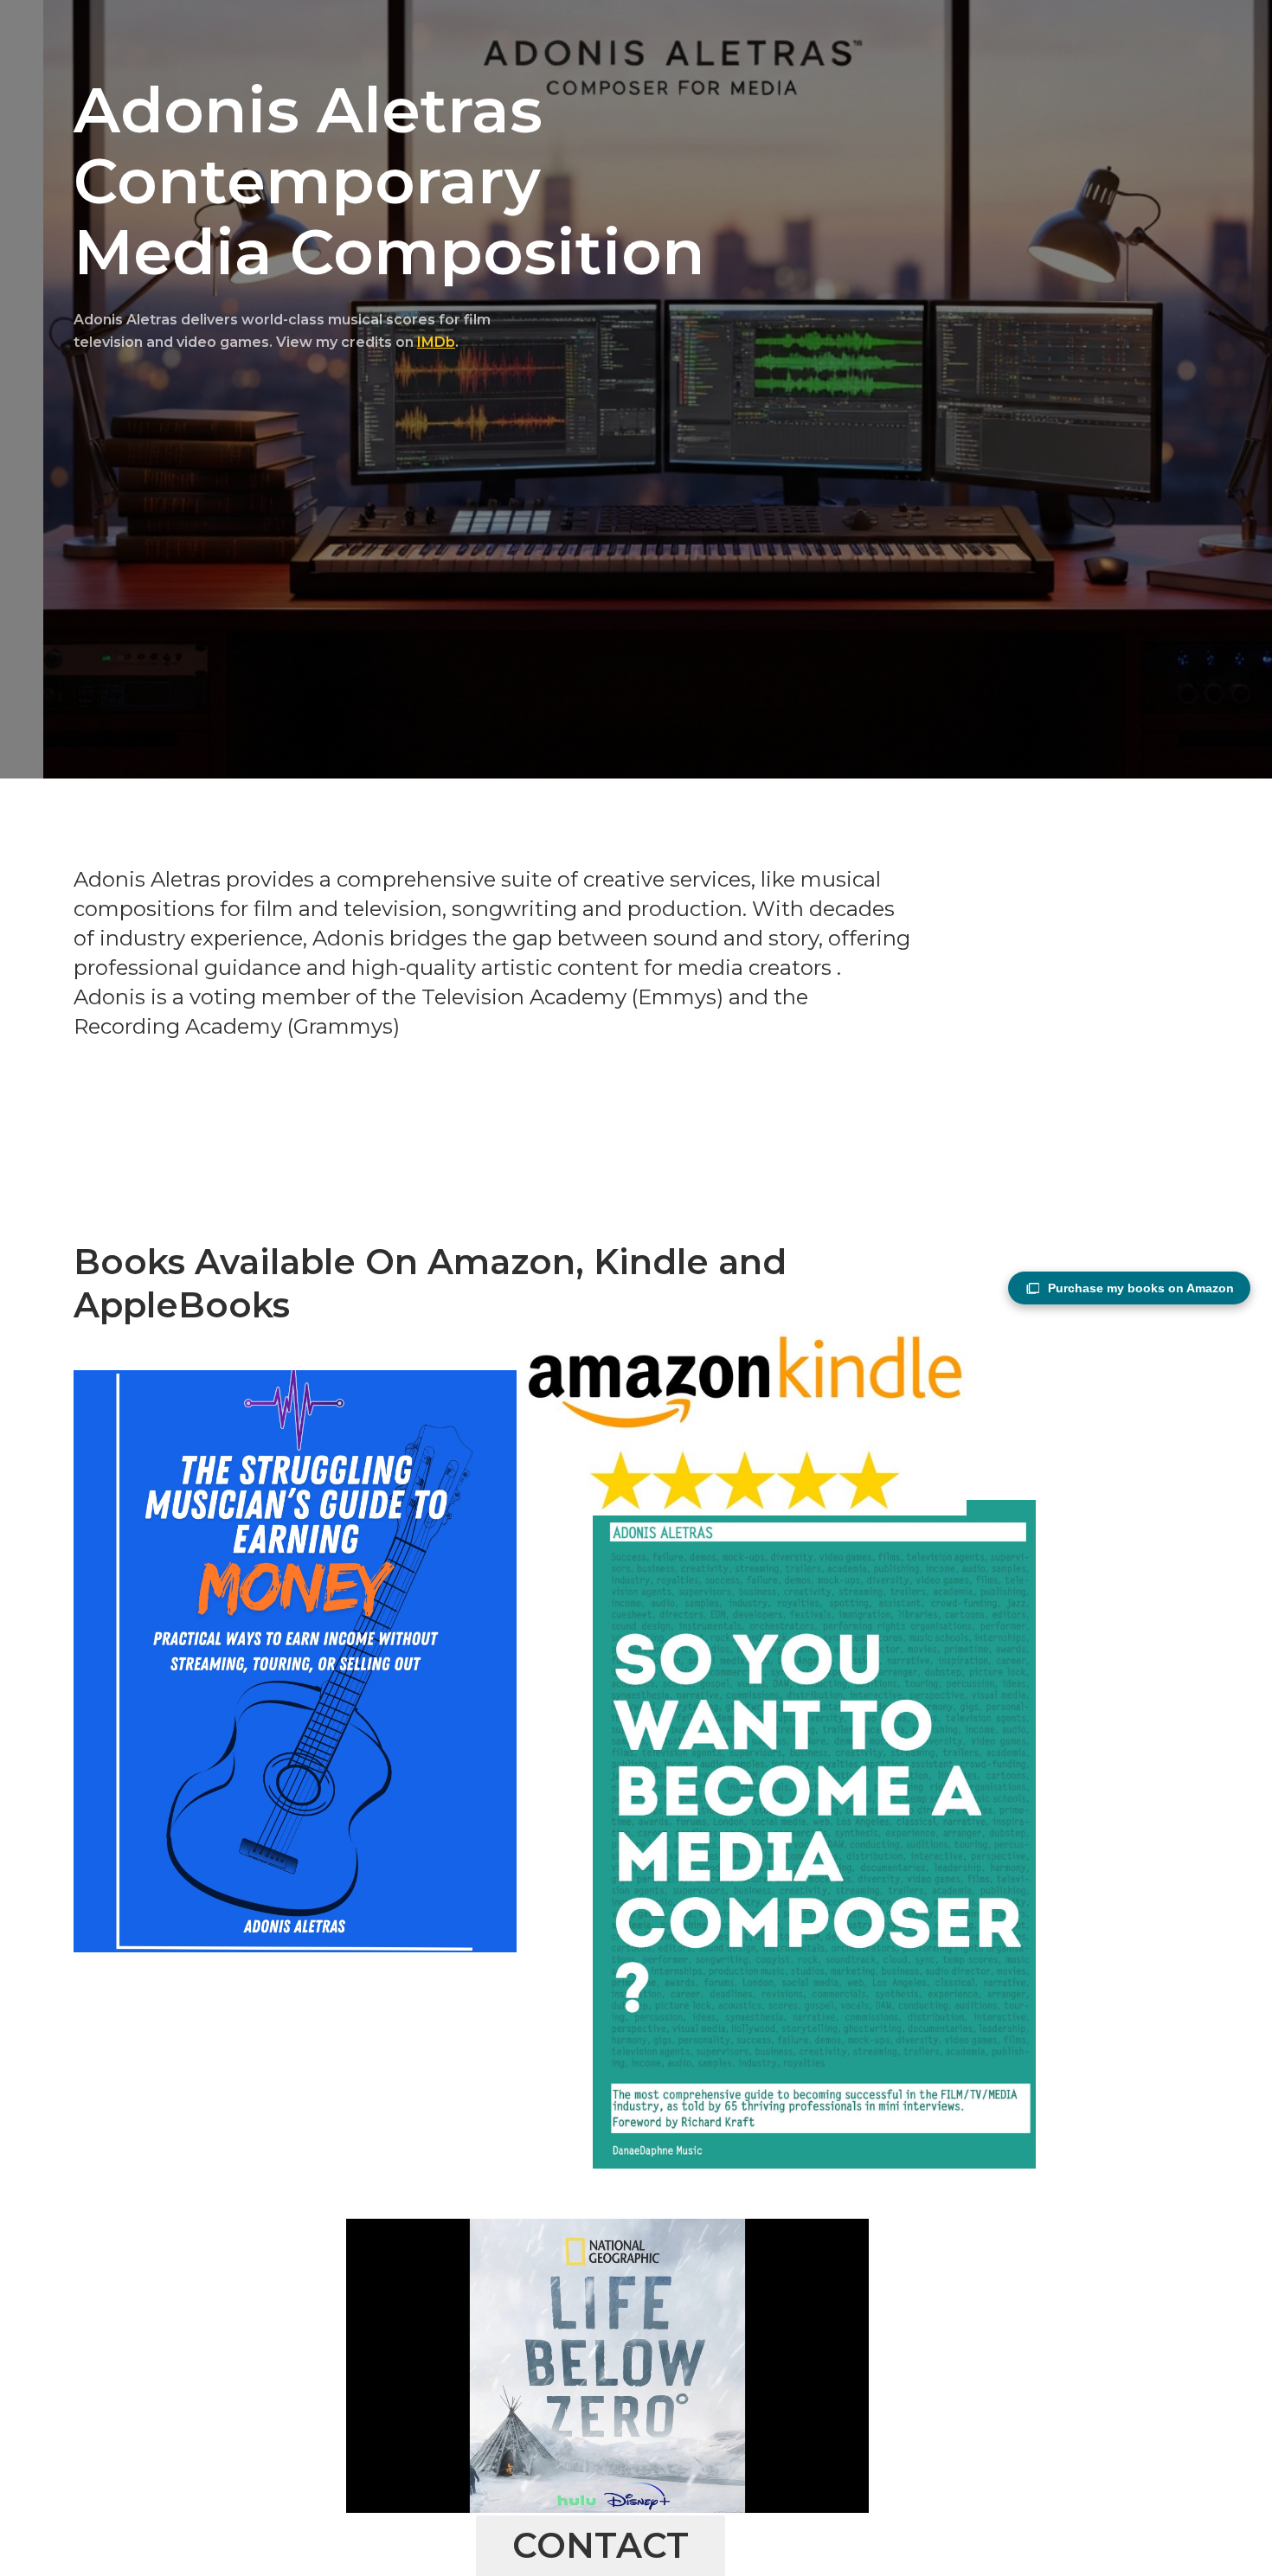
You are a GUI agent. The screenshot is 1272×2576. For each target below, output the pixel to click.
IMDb (436, 342)
